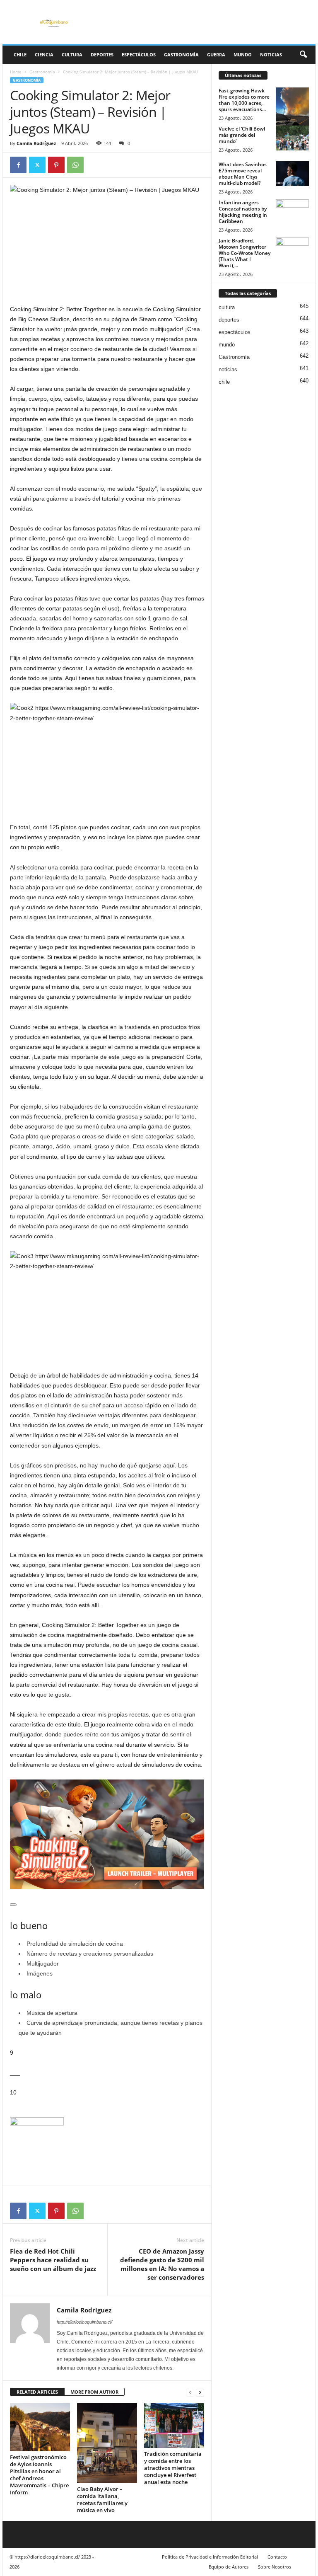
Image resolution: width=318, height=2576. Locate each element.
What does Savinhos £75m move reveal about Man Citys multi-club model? (243, 174)
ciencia (44, 54)
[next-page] (200, 2392)
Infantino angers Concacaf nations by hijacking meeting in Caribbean (243, 212)
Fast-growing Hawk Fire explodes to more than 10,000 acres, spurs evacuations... (244, 100)
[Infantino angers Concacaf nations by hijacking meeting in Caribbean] (292, 212)
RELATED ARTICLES (37, 2392)
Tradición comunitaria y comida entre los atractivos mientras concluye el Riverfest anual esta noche (173, 2468)
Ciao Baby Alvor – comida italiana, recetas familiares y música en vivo (102, 2500)
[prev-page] (190, 2392)
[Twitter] (37, 165)
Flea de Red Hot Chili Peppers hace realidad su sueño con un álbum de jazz (53, 2260)
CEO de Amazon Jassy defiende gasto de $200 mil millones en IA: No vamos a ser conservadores (162, 2264)
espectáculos (139, 54)
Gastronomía (181, 54)
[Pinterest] (56, 165)
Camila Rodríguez (36, 143)
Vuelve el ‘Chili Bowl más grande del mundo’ (242, 135)
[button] (303, 55)
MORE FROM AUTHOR (94, 2392)
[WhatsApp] (75, 165)
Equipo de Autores (229, 2567)
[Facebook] (18, 165)
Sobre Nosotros (275, 2567)
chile (20, 54)
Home (16, 72)
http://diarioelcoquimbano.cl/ (84, 2322)
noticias (271, 54)
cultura (72, 54)
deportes (102, 54)
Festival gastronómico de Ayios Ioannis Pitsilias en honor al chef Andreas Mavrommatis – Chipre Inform (39, 2475)
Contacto (277, 2557)
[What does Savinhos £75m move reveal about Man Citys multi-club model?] (292, 174)
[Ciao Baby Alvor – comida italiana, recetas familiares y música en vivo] (107, 2443)
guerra (216, 54)
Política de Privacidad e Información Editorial (210, 2557)
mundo (243, 54)
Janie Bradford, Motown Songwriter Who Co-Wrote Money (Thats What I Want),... (245, 253)
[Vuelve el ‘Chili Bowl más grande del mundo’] (292, 138)
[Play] (13, 1905)
